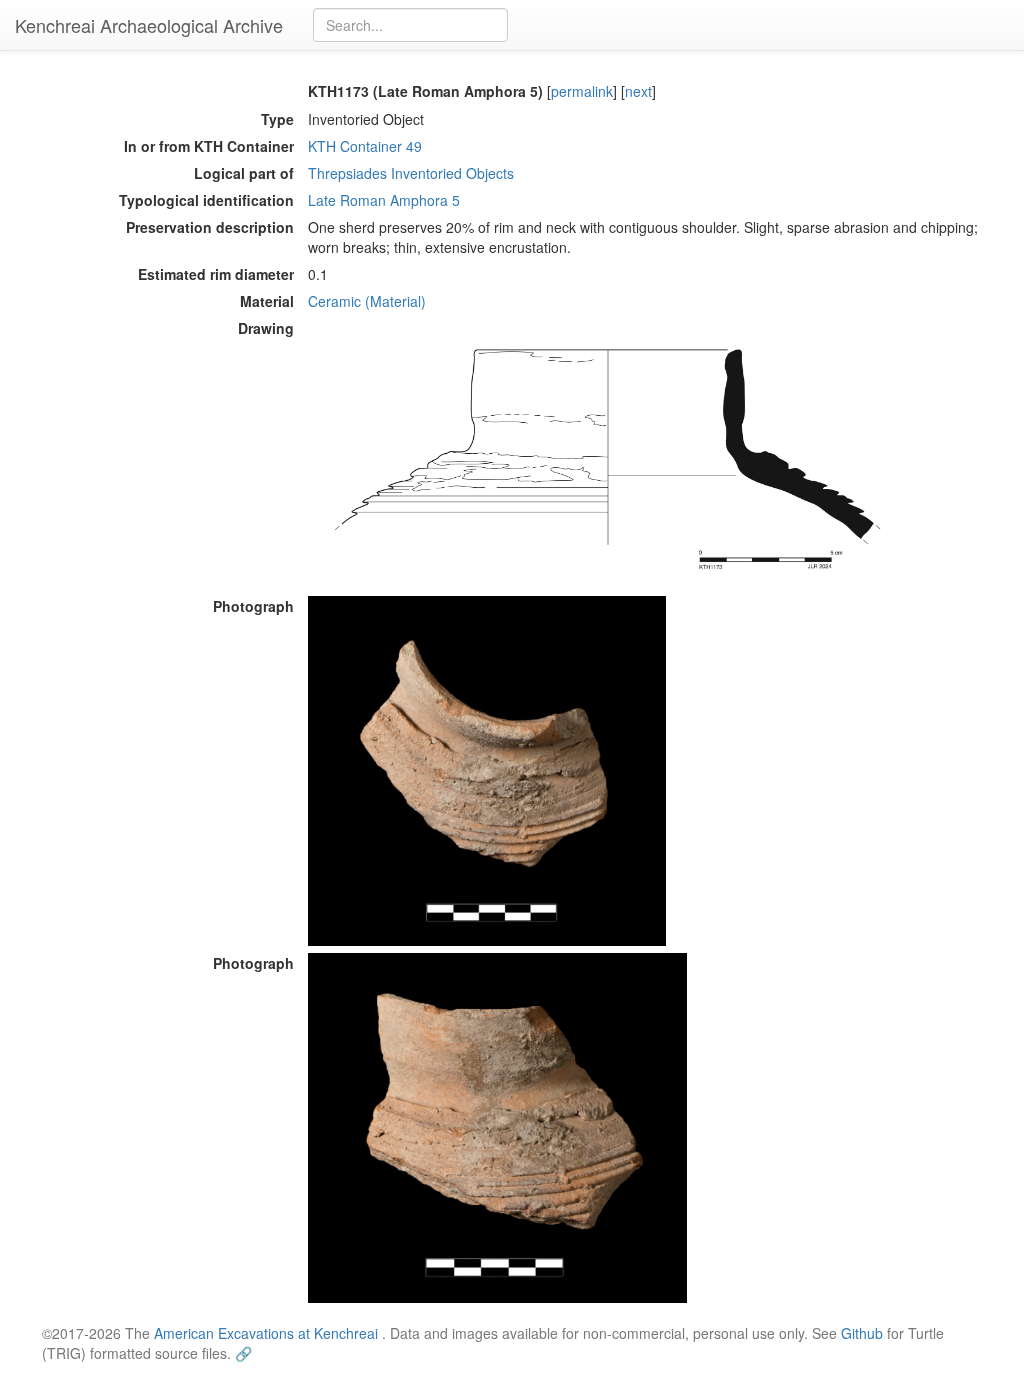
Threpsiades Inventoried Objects (411, 173)
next (638, 91)
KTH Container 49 (365, 146)
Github (862, 1333)
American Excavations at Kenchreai (266, 1333)
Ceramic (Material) (367, 301)
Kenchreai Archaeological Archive (149, 25)
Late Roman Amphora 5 (384, 200)
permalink (582, 91)
